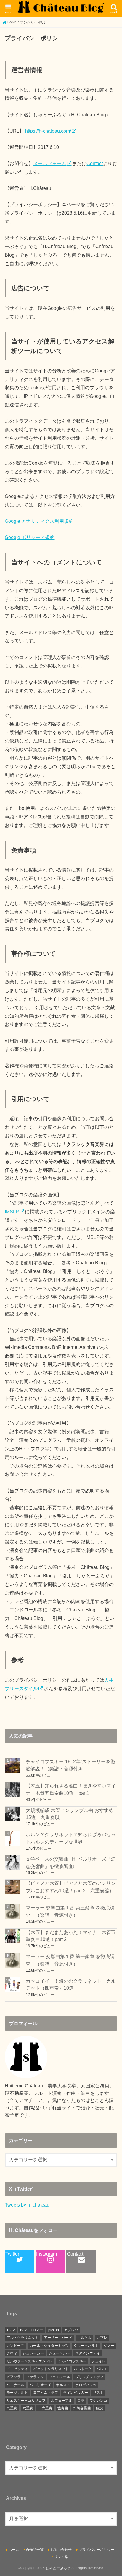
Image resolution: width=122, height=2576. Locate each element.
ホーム (14, 2550)
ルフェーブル (62, 2401)
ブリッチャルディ (89, 2377)
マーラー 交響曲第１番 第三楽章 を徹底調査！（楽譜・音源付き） (70, 1911)
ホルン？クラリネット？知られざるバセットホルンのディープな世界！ (71, 1838)
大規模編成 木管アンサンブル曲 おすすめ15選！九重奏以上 (70, 1814)
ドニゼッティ (17, 2369)
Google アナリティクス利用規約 (39, 521)
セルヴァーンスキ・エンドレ (30, 2361)
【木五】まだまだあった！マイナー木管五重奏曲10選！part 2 (71, 1936)
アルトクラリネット (23, 2338)
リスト (98, 2393)
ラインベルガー (76, 2393)
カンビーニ (15, 2346)
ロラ (81, 2401)
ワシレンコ (98, 2401)
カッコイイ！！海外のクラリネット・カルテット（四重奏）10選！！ (71, 1985)
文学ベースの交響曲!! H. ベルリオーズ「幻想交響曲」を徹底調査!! (71, 1863)
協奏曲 (63, 2408)
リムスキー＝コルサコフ (26, 2401)
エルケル (84, 2338)
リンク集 (61, 2557)
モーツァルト (17, 2393)
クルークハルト (86, 2346)
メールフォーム (50, 163)
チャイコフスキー (72, 2361)
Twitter (12, 2254)
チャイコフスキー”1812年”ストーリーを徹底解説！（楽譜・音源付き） (70, 1765)
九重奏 (12, 2408)
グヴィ (12, 2353)
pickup (54, 2330)
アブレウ (71, 2330)
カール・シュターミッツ (49, 2346)
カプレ (102, 2338)
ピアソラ (14, 2377)
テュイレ (99, 2361)
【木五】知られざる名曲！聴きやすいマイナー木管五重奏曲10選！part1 (71, 1789)
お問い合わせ (61, 2550)
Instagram (46, 2254)
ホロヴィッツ (86, 2385)
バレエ (102, 2369)
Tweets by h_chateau (27, 2205)
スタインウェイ (88, 2353)
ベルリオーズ (40, 2385)
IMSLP (12, 1212)
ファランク (35, 2377)
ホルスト (63, 2385)
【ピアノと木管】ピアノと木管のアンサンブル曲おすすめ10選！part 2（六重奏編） (71, 1887)
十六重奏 (45, 2408)
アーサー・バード (58, 2338)
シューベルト (60, 2353)
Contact (95, 163)
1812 (11, 2330)
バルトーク (83, 2369)
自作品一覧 (35, 2550)
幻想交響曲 (82, 2408)
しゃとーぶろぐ (58, 2568)
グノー (109, 2346)
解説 (99, 2408)
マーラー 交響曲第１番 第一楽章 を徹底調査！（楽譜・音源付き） (70, 1960)
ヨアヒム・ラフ (46, 2393)
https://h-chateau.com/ (48, 131)
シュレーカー (33, 2353)
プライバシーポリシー (97, 2550)
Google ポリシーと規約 (30, 537)
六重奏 (28, 2408)
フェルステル (60, 2377)
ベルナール (15, 2385)
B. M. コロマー (32, 2330)
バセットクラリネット (51, 2369)
